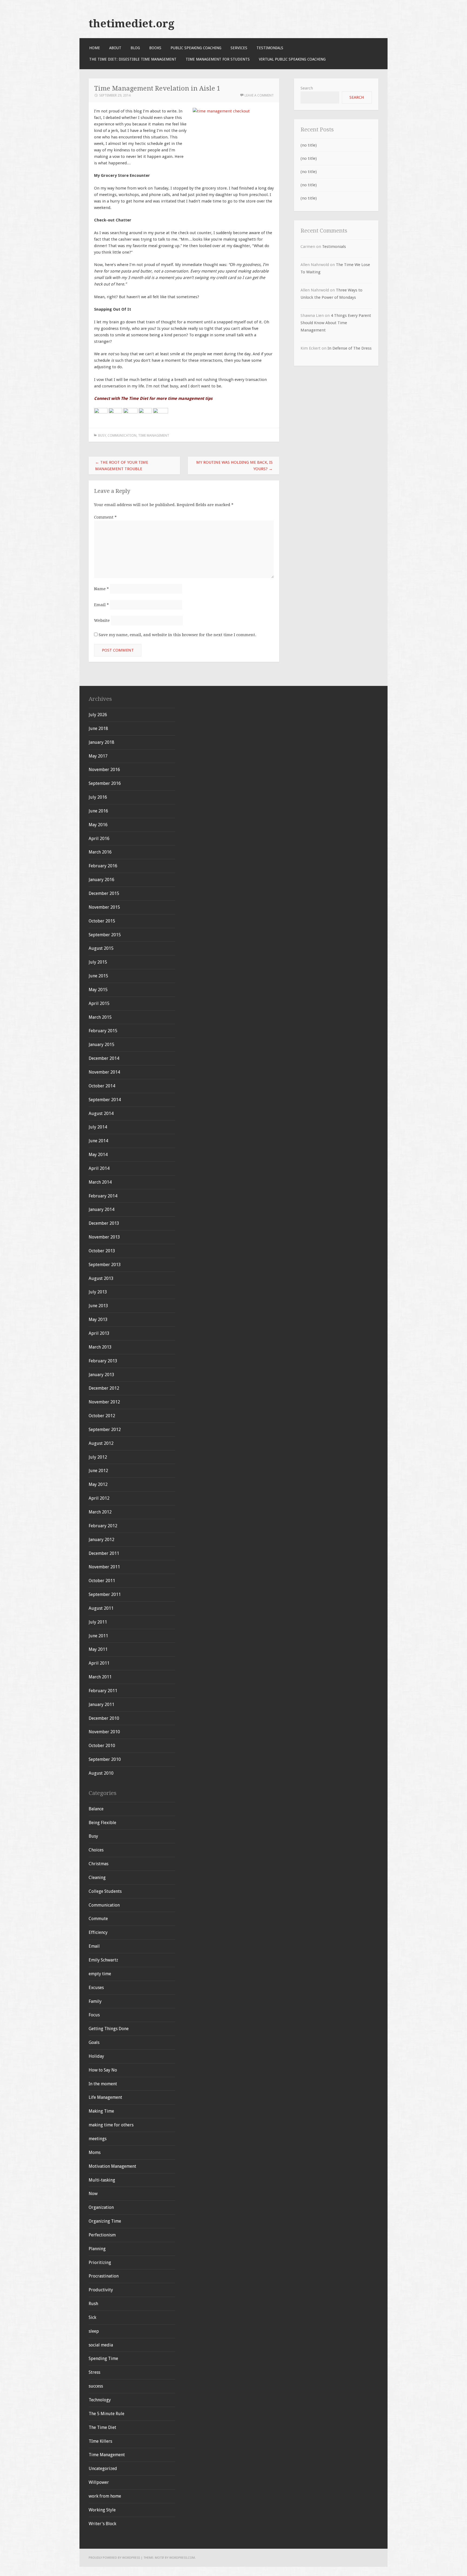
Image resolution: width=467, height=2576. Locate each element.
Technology (100, 2400)
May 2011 (98, 1649)
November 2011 (104, 1567)
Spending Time (103, 2358)
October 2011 (102, 1581)
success (96, 2386)
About (115, 48)
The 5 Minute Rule (106, 2414)
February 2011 (103, 1691)
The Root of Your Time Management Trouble (122, 466)
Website (102, 620)
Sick (92, 2317)
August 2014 (101, 1113)
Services (239, 48)
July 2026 (98, 715)
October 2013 (102, 1251)
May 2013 (98, 1319)
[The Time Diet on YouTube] (130, 412)
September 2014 (105, 1100)
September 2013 (105, 1265)
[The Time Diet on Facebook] (101, 412)
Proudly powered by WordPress (114, 2558)
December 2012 (104, 1388)
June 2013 (98, 1306)
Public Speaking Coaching (196, 48)
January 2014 (101, 1209)
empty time (100, 1974)
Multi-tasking (102, 2180)
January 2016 (101, 880)
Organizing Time (105, 2221)
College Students (105, 1891)
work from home (105, 2496)
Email (101, 605)
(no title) (309, 145)
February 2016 (103, 866)
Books (155, 48)
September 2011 (105, 1594)
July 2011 (98, 1622)
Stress (94, 2372)
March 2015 (100, 1017)
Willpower (99, 2482)
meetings (98, 2139)
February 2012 (103, 1526)
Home (95, 48)
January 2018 (101, 742)
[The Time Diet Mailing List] (161, 412)
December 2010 (104, 1718)
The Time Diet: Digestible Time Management (133, 59)
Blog (135, 48)
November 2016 (104, 770)
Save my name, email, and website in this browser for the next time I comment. (177, 635)
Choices (96, 1850)
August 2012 (101, 1443)
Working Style (102, 2510)
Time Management (154, 435)
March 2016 (100, 852)
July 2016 (98, 797)
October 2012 (102, 1416)
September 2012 (105, 1430)
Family (95, 2001)
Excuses (96, 1988)
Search (307, 88)
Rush (93, 2304)
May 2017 (98, 756)
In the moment (103, 2084)
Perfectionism (102, 2235)
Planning (97, 2249)
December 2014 (104, 1058)
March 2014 (100, 1182)
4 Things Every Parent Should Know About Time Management (336, 323)
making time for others (111, 2125)
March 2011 (100, 1677)
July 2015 (98, 962)
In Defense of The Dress (350, 348)
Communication (122, 435)
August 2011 (101, 1608)
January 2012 (101, 1540)
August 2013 (101, 1278)
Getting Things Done (109, 2029)
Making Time (101, 2111)
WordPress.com (182, 2558)
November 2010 (104, 1732)
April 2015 (99, 1003)
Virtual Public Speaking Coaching (292, 59)
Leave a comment (259, 95)
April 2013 (99, 1333)
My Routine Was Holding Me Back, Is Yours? (234, 466)
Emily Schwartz (103, 1960)
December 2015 (104, 893)
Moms (95, 2152)
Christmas (99, 1864)
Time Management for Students (218, 59)
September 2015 (105, 935)
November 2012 (104, 1402)
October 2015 (102, 921)
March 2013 (100, 1347)
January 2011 (101, 1704)
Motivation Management (112, 2166)
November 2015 (104, 907)
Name (101, 589)
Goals (94, 2042)
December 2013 (104, 1223)
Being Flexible (102, 1823)
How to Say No (103, 2070)
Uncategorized (103, 2469)
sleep (94, 2331)
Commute (98, 1919)
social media (101, 2345)
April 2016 (99, 839)
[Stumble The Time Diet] (145, 412)
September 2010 (105, 1759)
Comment (105, 517)
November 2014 (104, 1072)
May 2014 (98, 1155)
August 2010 (101, 1773)
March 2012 (100, 1512)
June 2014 (98, 1141)
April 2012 (99, 1498)
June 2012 (98, 1471)
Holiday (96, 2056)
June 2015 (98, 976)
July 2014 (98, 1127)
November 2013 (104, 1237)
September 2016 (105, 783)
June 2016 (98, 811)
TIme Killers (100, 2441)
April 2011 (99, 1663)
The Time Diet (102, 2427)
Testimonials (270, 48)
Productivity (101, 2290)
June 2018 (98, 728)
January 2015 (101, 1045)
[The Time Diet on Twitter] (115, 412)
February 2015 (103, 1031)
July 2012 (98, 1457)
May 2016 (98, 825)
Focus (94, 2015)
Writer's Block (102, 2524)
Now (93, 2194)
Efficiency (98, 1932)
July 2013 (98, 1292)
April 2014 (99, 1168)
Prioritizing (100, 2263)
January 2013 (101, 1375)
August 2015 (101, 948)
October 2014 (102, 1086)
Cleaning (97, 1878)
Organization (101, 2207)
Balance (96, 1809)
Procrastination (104, 2276)
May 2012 (98, 1484)
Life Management (105, 2097)
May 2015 (98, 990)
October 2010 (102, 1746)
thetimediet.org (131, 24)
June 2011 (98, 1636)
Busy (102, 435)
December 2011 (104, 1553)
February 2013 (103, 1361)
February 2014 (103, 1196)
